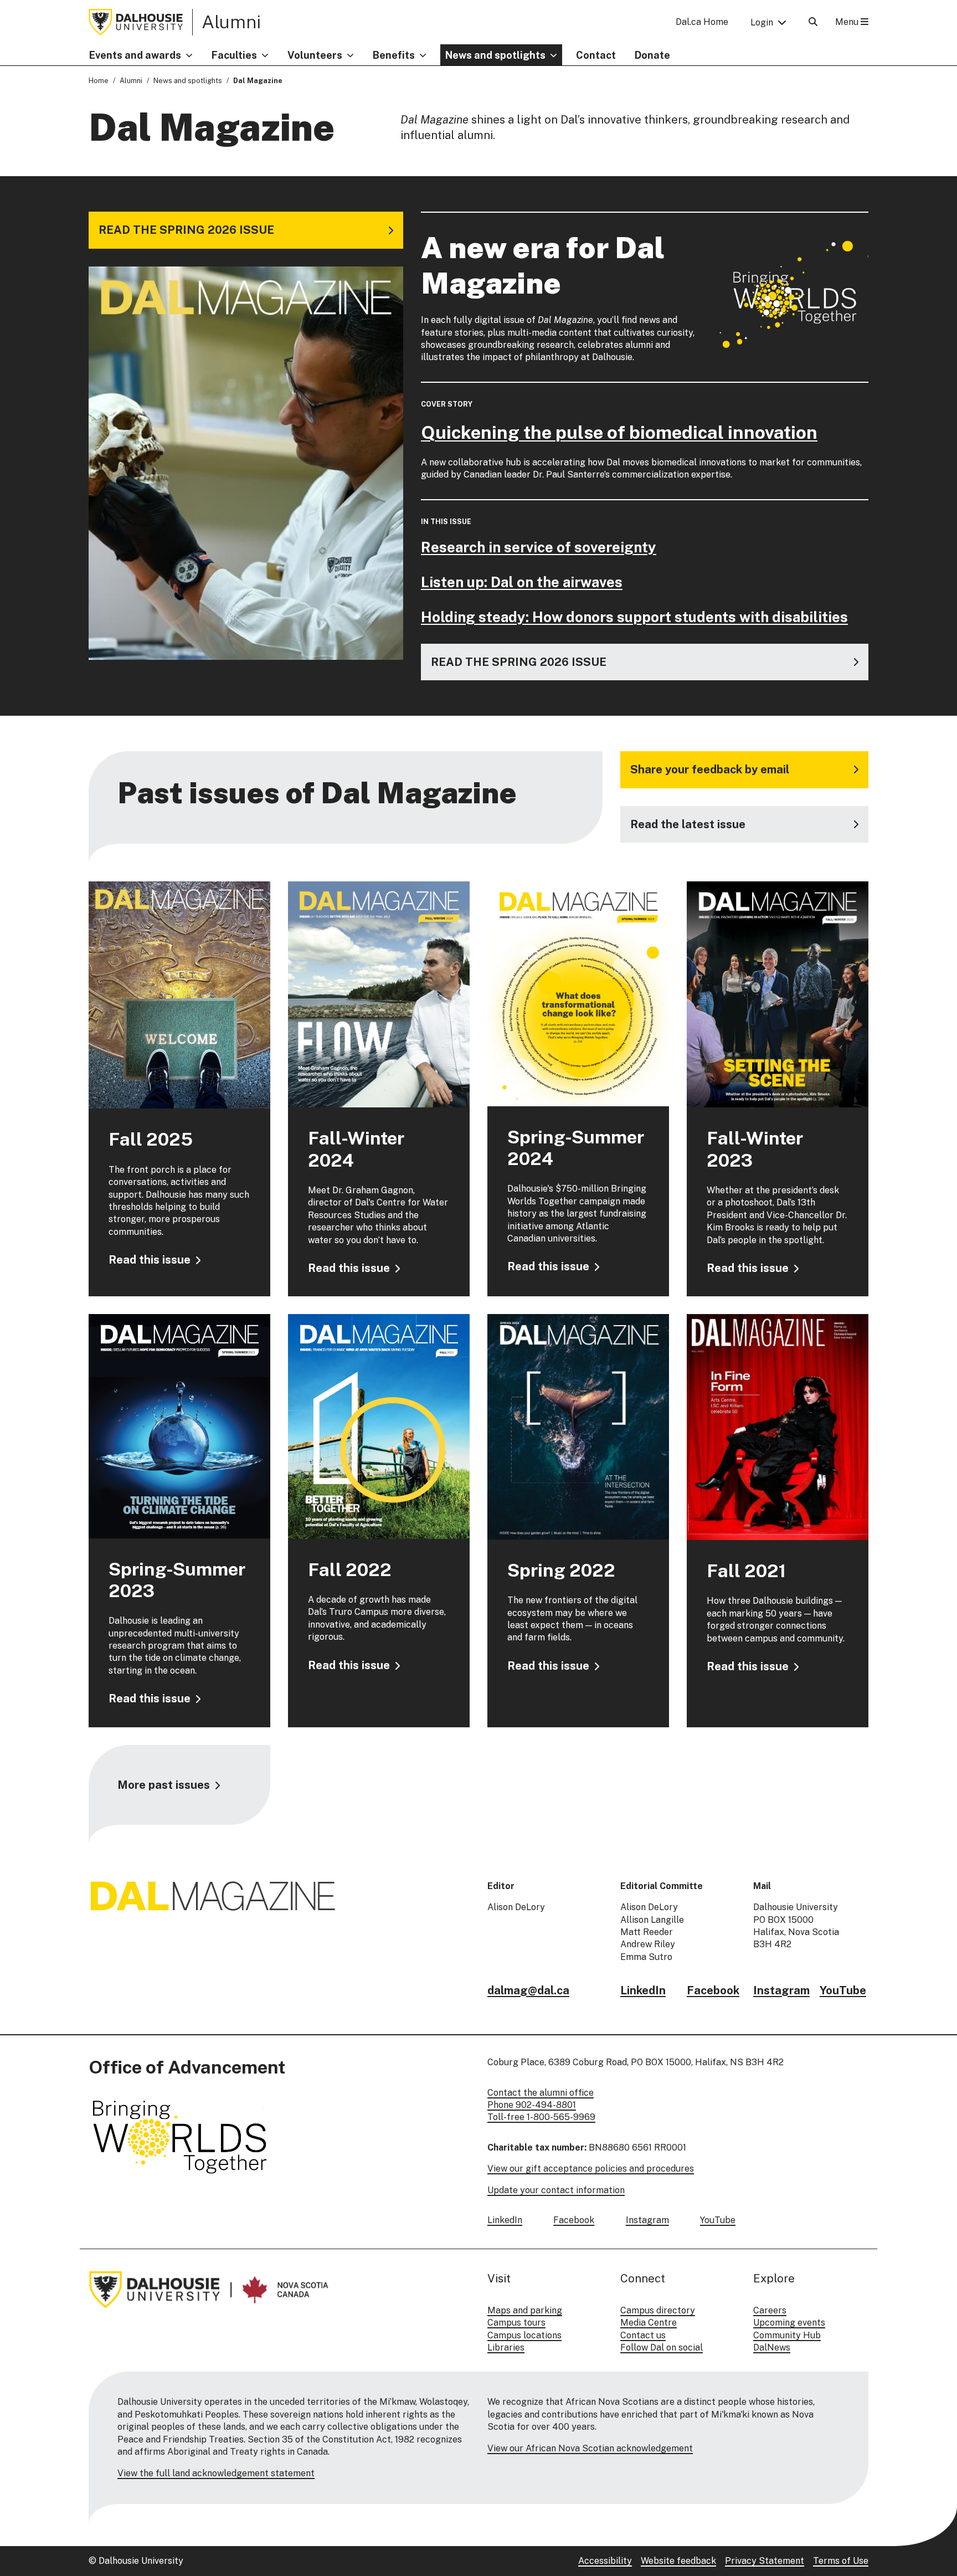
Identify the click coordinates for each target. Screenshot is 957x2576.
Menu (848, 22)
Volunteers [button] (315, 55)
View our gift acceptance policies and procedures (591, 2169)
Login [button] (762, 22)
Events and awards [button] (135, 55)
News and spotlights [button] (495, 55)
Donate (652, 55)
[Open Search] (813, 22)
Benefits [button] (394, 55)
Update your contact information (556, 2190)
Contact (596, 55)
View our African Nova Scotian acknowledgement (590, 2448)
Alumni (231, 22)
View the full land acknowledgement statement (216, 2473)
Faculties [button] (234, 55)
